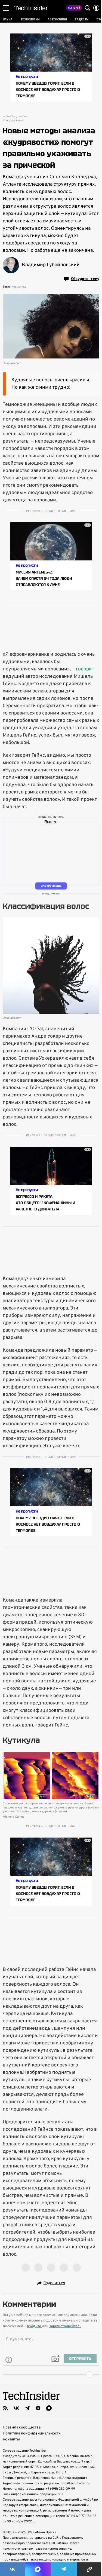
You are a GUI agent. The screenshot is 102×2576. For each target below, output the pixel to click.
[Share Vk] (13, 2569)
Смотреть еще (51, 886)
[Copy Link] (89, 2569)
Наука (23, 117)
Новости (9, 117)
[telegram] (27, 2408)
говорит (85, 669)
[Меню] (6, 8)
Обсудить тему (85, 279)
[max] (49, 2408)
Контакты (11, 2439)
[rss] (5, 2408)
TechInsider (31, 8)
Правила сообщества (22, 2428)
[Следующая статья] (51, 2375)
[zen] (38, 2408)
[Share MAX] (38, 2569)
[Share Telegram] (64, 2569)
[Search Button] (88, 8)
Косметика (19, 287)
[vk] (16, 2408)
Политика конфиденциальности (32, 2434)
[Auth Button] (96, 8)
